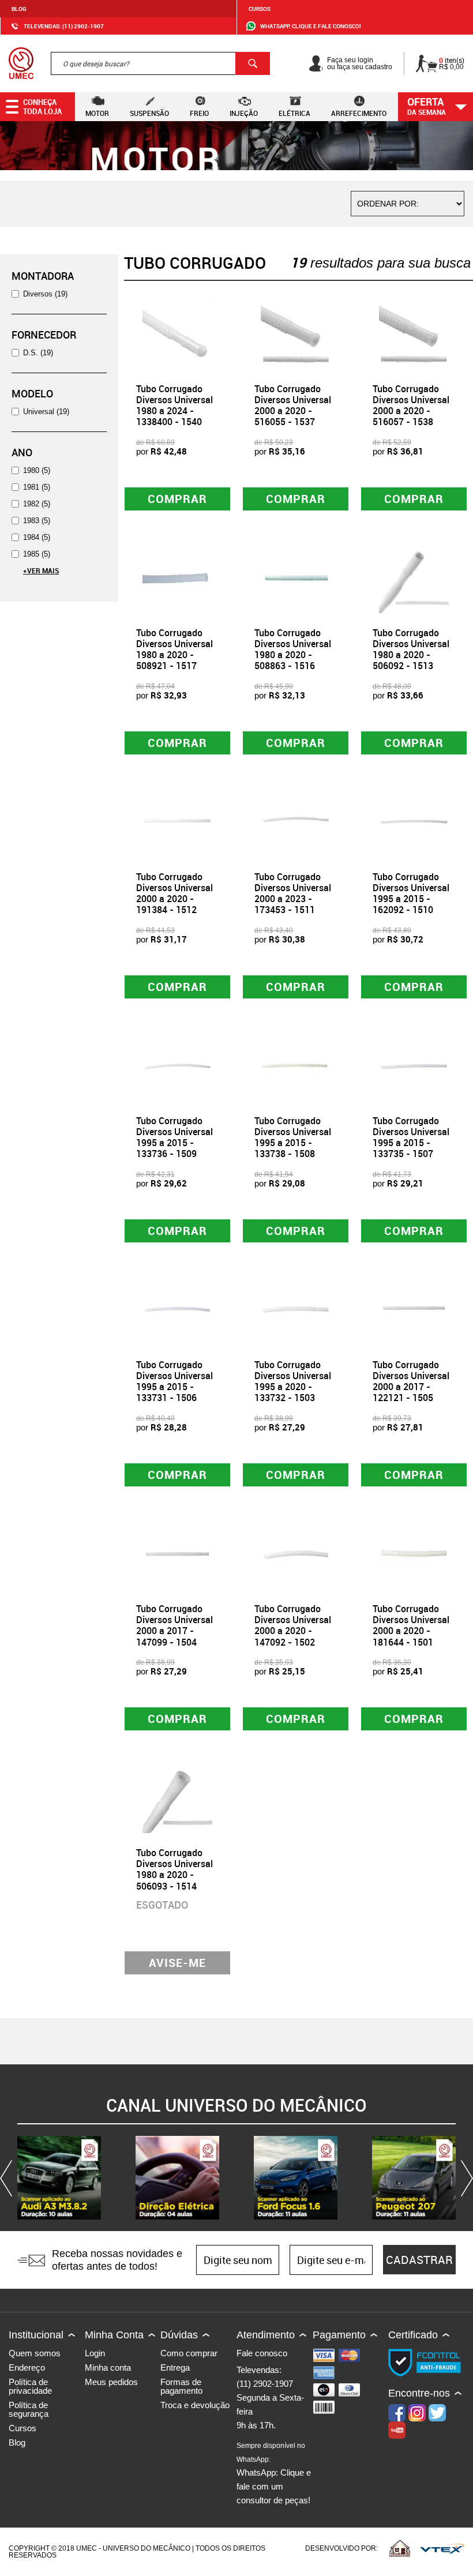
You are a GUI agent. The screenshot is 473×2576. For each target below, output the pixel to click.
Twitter (437, 2413)
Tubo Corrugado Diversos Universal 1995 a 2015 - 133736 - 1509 (174, 1137)
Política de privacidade (30, 2386)
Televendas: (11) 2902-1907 (64, 26)
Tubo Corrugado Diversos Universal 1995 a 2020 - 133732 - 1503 (293, 1381)
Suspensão (149, 113)
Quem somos (35, 2353)
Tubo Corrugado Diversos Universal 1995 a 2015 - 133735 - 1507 (411, 1137)
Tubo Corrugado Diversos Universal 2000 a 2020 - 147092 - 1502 (293, 1625)
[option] (59, 2178)
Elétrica (294, 113)
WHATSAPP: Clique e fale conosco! (311, 26)
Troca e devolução (195, 2405)
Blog (19, 9)
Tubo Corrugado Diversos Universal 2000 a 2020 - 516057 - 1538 (411, 405)
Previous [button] (9, 2178)
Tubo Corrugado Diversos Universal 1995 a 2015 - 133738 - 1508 (293, 1137)
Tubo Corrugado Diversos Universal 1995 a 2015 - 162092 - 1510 (411, 893)
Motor (97, 113)
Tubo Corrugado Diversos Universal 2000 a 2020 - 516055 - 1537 (293, 405)
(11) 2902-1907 (265, 2384)
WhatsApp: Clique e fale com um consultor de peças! (274, 2473)
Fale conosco (262, 2353)
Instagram (417, 2413)
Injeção (244, 113)
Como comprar (189, 2353)
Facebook (397, 2413)
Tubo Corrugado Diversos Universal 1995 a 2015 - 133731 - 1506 (174, 1381)
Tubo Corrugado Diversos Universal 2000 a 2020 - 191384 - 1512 (174, 893)
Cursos (260, 9)
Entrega (175, 2367)
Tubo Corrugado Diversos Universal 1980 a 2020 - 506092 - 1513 (411, 649)
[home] (21, 63)
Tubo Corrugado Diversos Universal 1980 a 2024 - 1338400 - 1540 (174, 405)
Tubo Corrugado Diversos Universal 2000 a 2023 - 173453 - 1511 (293, 893)
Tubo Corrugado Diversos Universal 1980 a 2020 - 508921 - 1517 (174, 649)
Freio (199, 113)
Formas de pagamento (181, 2386)
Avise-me (177, 1963)
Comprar (177, 499)
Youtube (397, 2430)
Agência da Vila (400, 2548)
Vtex (442, 2548)
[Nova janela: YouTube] (59, 2178)
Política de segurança (29, 2409)
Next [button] (464, 2178)
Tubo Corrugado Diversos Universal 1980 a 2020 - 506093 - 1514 (174, 1869)
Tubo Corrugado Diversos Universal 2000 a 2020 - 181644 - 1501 (411, 1625)
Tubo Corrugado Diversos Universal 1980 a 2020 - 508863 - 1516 (293, 649)
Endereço (27, 2367)
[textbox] (160, 63)
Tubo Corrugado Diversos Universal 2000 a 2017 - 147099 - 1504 (174, 1625)
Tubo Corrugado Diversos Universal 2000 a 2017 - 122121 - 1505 (411, 1381)
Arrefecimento (359, 113)
